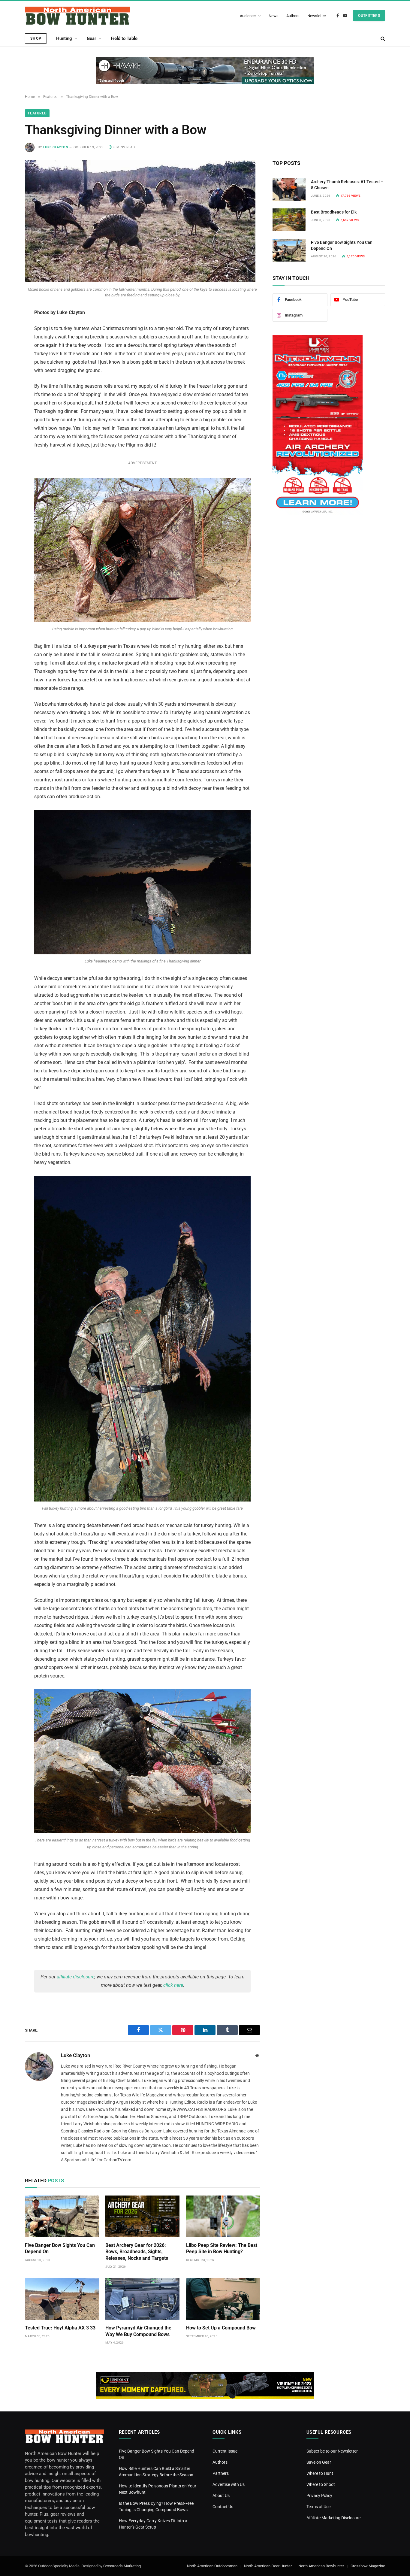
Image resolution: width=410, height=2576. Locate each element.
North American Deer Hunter (268, 2566)
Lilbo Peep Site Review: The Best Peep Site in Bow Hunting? (222, 2249)
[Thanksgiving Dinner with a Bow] (140, 280)
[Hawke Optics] (205, 71)
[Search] (382, 38)
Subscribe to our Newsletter (332, 2451)
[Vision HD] (205, 2385)
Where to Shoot (321, 2484)
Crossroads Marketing (122, 2566)
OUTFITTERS (369, 16)
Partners (221, 2473)
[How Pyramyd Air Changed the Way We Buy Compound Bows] (142, 2299)
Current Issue (225, 2451)
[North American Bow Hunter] (77, 16)
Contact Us (223, 2507)
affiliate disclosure (76, 1977)
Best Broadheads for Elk (334, 212)
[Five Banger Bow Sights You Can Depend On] (62, 2216)
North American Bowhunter (321, 2566)
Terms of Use (318, 2507)
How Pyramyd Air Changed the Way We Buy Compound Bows (138, 2331)
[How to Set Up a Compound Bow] (223, 2299)
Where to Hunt (320, 2473)
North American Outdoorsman (212, 2566)
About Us (221, 2496)
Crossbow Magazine (368, 2566)
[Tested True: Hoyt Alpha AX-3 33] (62, 2299)
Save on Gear (319, 2462)
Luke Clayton (56, 147)
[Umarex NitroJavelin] (318, 514)
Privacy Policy (319, 2496)
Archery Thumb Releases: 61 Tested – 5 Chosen (347, 185)
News (274, 16)
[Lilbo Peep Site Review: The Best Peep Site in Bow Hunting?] (223, 2216)
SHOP (36, 38)
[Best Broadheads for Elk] (289, 220)
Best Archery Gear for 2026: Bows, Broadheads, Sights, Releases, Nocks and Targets (137, 2252)
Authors (293, 16)
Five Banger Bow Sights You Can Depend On (60, 2249)
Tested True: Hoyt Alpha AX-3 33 (60, 2328)
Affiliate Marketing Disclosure (333, 2518)
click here (173, 1985)
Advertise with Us (229, 2484)
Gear (91, 38)
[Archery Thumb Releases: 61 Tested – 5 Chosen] (289, 189)
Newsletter (317, 16)
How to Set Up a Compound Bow (221, 2328)
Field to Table (124, 38)
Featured (37, 113)
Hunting (64, 38)
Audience (248, 16)
